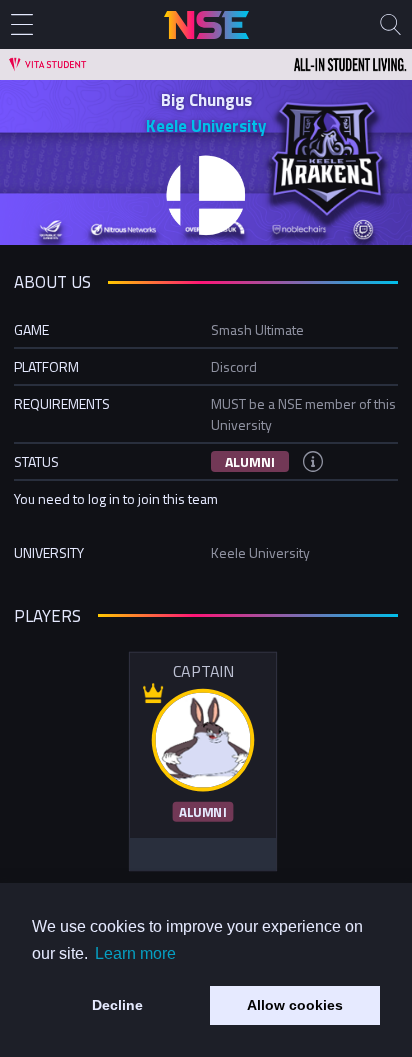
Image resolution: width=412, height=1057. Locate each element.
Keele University (206, 126)
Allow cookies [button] (295, 1005)
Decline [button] (117, 1005)
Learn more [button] (135, 953)
